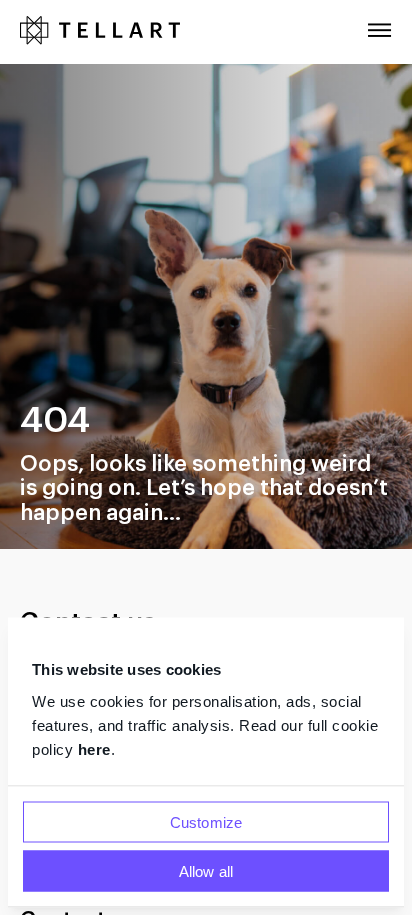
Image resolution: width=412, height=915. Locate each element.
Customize (206, 821)
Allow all (206, 870)
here (94, 748)
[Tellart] (100, 31)
